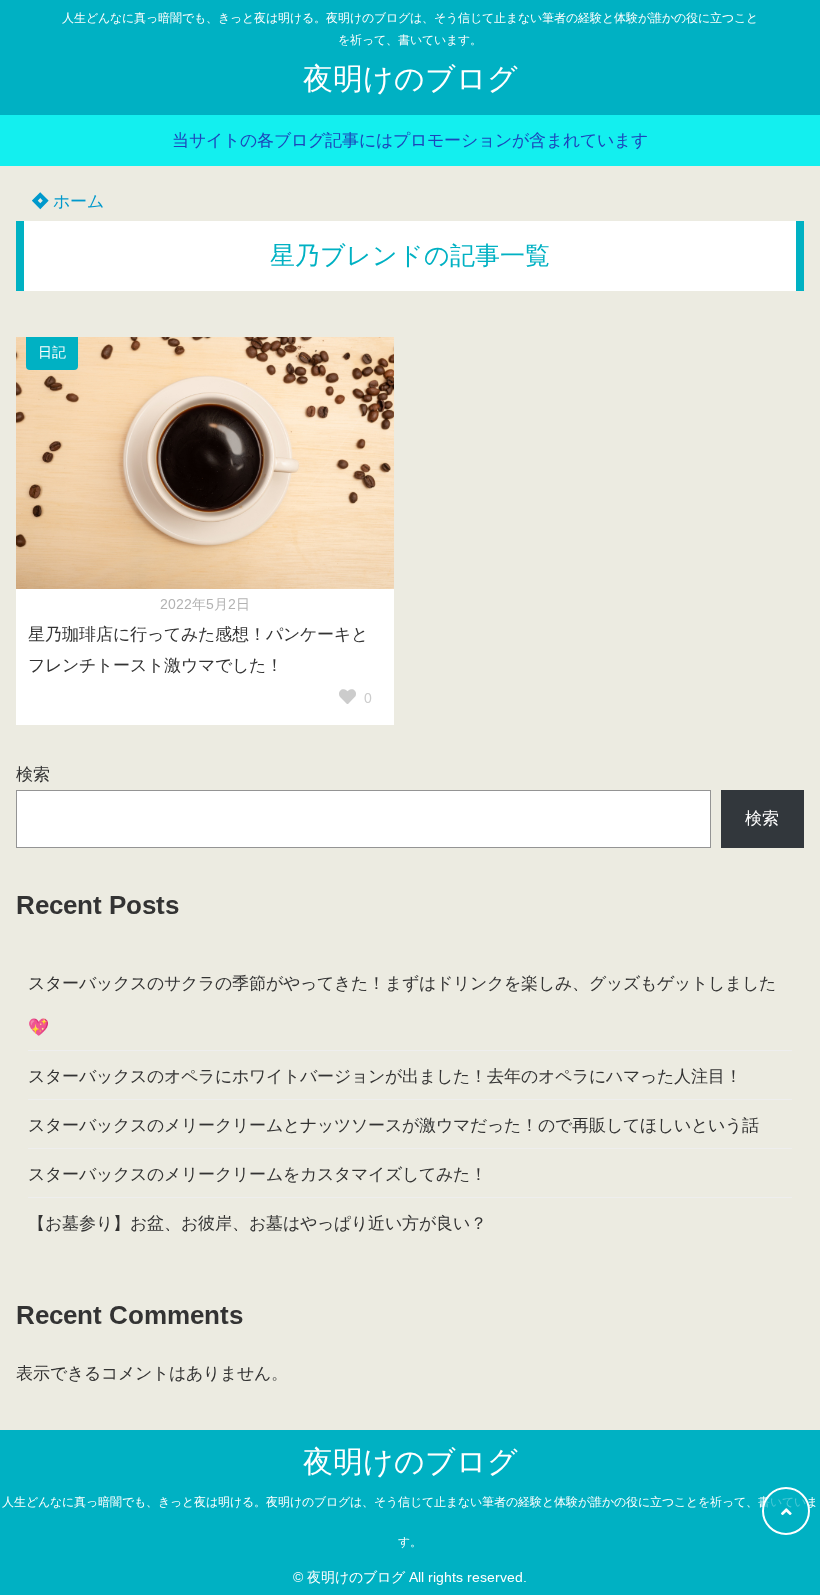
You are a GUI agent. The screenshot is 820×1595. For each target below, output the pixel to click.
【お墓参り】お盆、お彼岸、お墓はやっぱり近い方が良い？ (257, 1223)
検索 (33, 774)
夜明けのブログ (410, 78)
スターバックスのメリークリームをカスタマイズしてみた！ (257, 1174)
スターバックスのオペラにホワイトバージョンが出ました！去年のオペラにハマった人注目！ (385, 1076)
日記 (52, 352)
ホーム (76, 201)
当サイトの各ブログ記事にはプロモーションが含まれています (410, 140)
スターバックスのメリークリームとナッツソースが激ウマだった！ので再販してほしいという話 (393, 1125)
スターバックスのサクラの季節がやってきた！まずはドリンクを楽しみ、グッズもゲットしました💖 (402, 1005)
